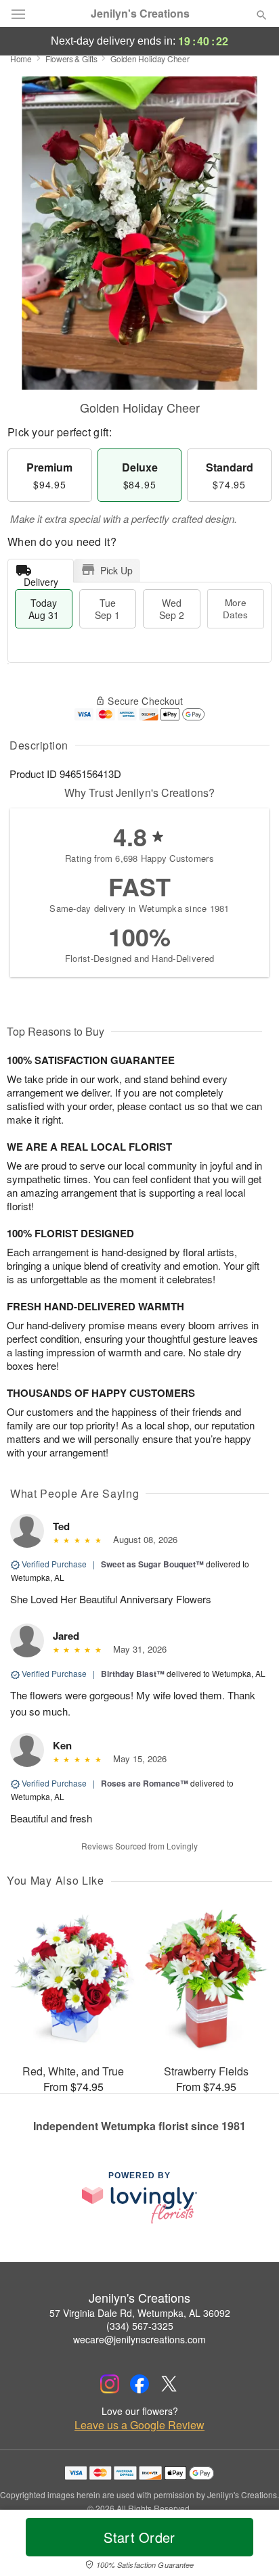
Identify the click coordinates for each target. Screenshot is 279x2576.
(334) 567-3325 (140, 2326)
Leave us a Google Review (139, 2425)
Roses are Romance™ (145, 1783)
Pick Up (116, 570)
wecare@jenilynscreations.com (139, 2339)
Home (21, 59)
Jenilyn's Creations (140, 14)
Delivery (41, 579)
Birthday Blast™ (133, 1674)
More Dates (235, 608)
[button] (250, 2546)
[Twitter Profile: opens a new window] (169, 2384)
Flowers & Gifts (71, 59)
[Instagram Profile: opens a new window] (110, 2384)
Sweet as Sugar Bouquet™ (152, 1564)
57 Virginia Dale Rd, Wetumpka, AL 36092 (140, 2313)
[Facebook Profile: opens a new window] (139, 2384)
